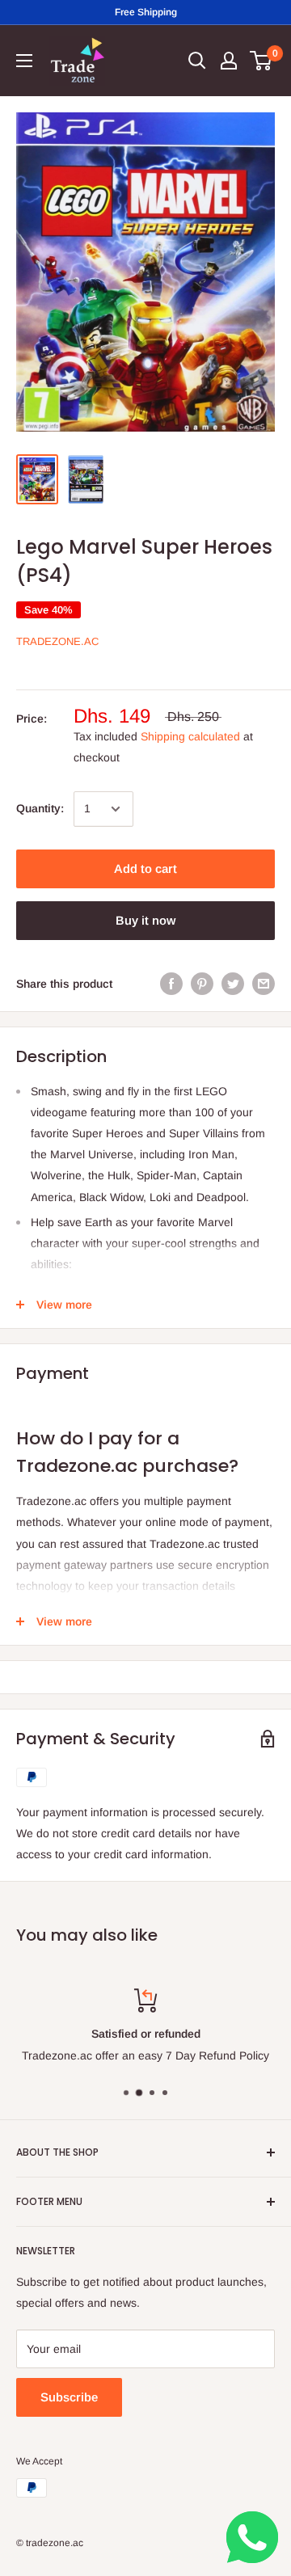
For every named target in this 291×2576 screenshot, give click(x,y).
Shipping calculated (190, 736)
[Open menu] (24, 61)
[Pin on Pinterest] (202, 984)
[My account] (229, 61)
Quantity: (40, 808)
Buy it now (145, 920)
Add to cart (145, 869)
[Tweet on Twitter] (233, 984)
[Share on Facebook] (171, 984)
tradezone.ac (57, 641)
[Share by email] (264, 984)
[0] (261, 61)
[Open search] (197, 61)
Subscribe (69, 2397)
